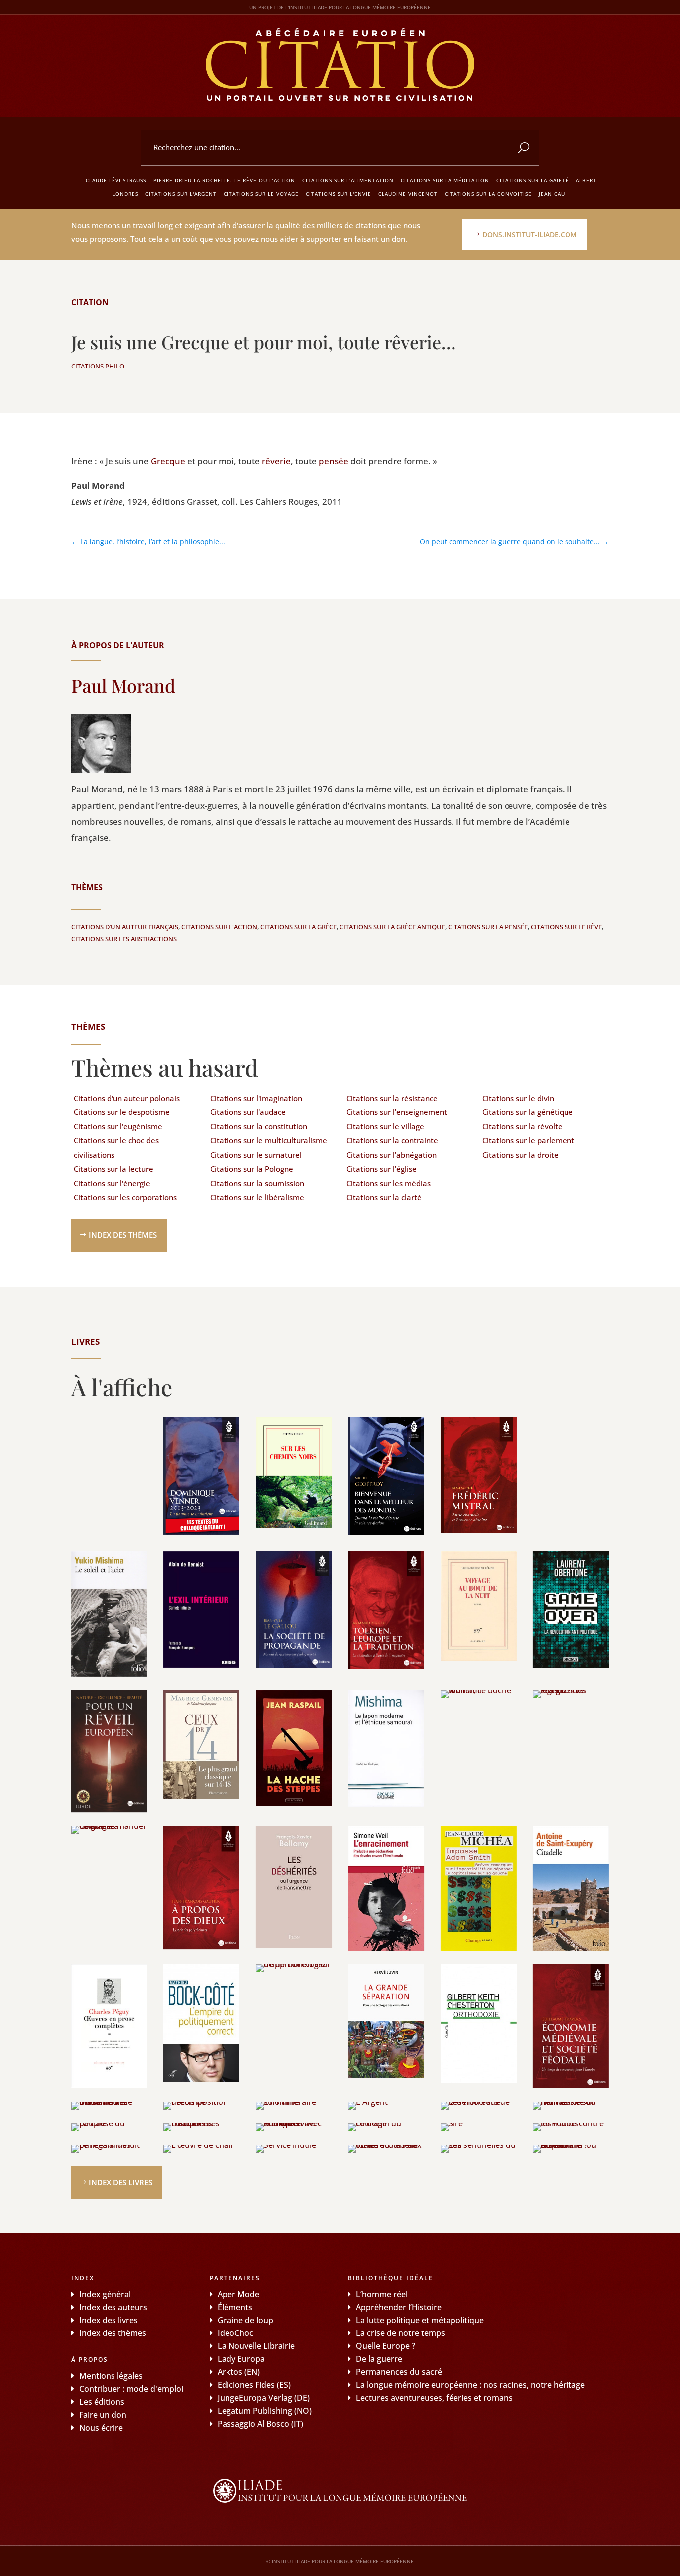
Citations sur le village (385, 1126)
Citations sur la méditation (445, 180)
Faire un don (103, 2415)
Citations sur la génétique (528, 1112)
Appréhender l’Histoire (399, 2307)
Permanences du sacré (399, 2372)
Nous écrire (101, 2428)
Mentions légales (111, 2376)
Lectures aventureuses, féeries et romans (434, 2398)
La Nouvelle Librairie (256, 2346)
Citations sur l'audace (248, 1112)
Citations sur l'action (219, 927)
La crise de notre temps (400, 2333)
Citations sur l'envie (339, 194)
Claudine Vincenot (408, 194)
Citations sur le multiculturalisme (269, 1140)
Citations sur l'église (382, 1169)
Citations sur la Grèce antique (392, 927)
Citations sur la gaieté (533, 180)
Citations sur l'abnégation (392, 1155)
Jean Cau (552, 194)
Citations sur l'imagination (256, 1098)
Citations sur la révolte (522, 1126)
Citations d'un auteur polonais (127, 1098)
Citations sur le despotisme (122, 1112)
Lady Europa (241, 2359)
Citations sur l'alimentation (348, 180)
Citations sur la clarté (384, 1197)
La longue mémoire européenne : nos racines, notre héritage (470, 2385)
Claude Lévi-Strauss (116, 180)
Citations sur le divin (518, 1098)
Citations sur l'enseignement (397, 1112)
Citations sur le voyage (261, 194)
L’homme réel (382, 2294)
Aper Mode (238, 2294)
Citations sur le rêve (566, 927)
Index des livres (120, 2182)
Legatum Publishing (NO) (265, 2411)
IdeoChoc (235, 2333)
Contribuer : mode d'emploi (131, 2389)
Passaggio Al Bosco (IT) (260, 2424)
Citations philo (98, 366)
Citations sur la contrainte (392, 1140)
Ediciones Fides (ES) (254, 2385)
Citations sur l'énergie (112, 1183)
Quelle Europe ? (386, 2346)
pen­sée (334, 461)
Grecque (168, 461)
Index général (105, 2294)
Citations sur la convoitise (488, 194)
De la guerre (379, 2359)
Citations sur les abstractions (124, 939)
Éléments (235, 2307)
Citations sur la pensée (488, 927)
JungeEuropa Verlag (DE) (264, 2398)
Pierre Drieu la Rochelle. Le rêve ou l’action (224, 180)
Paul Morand (123, 685)
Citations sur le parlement (528, 1140)
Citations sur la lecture (113, 1169)
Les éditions (102, 2402)
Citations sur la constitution (259, 1126)
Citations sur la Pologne (252, 1169)
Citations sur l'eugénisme (118, 1126)
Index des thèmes (123, 1235)
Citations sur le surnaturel (256, 1155)
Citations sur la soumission (257, 1183)
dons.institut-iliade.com (530, 234)
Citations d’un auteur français (125, 927)
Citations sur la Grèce (298, 927)
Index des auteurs (113, 2307)
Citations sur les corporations (125, 1197)
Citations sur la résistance (392, 1098)
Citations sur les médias (389, 1183)
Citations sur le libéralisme (257, 1197)
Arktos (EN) (239, 2372)
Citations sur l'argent (181, 194)
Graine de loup (245, 2320)
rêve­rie (276, 461)
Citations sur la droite (520, 1155)
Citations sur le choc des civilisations (116, 1148)
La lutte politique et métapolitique (420, 2320)
